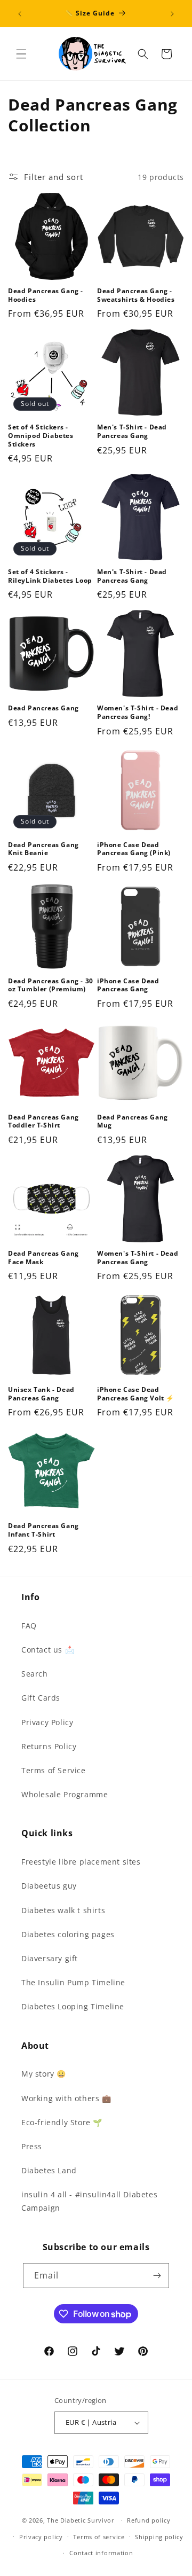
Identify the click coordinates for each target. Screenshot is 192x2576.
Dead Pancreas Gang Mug (133, 1121)
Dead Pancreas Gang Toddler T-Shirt (43, 1121)
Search (35, 1674)
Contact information (101, 2553)
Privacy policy (41, 2537)
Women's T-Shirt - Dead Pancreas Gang (138, 1258)
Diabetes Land (49, 2170)
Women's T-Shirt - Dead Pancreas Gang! (138, 712)
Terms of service (99, 2537)
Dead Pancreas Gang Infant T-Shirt (43, 1530)
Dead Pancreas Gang (43, 708)
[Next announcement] (172, 14)
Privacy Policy (47, 1722)
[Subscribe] (157, 2276)
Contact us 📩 (48, 1650)
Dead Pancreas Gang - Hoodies (46, 295)
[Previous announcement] (20, 14)
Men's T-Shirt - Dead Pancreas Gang (132, 431)
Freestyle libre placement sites (81, 1862)
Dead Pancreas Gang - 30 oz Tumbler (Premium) (51, 985)
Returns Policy (49, 1746)
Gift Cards (41, 1698)
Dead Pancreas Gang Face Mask (43, 1258)
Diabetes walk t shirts (63, 1910)
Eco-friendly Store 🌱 (62, 2122)
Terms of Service (54, 1770)
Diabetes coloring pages (68, 1934)
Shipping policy (159, 2537)
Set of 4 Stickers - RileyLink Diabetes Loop (50, 576)
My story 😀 (44, 2074)
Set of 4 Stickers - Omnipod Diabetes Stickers (41, 436)
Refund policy (149, 2520)
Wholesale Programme (65, 1794)
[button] (21, 54)
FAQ (29, 1626)
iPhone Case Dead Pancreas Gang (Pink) (134, 849)
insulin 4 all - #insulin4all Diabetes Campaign (89, 2201)
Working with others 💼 (66, 2098)
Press (32, 2146)
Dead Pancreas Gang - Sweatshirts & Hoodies (136, 295)
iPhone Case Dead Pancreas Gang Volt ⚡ (136, 1394)
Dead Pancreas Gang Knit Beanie (43, 849)
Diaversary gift (50, 1958)
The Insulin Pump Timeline (73, 1982)
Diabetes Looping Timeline (73, 2006)
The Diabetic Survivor (81, 2520)
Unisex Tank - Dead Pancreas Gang (41, 1394)
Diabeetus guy (49, 1886)
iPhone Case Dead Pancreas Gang (128, 985)
